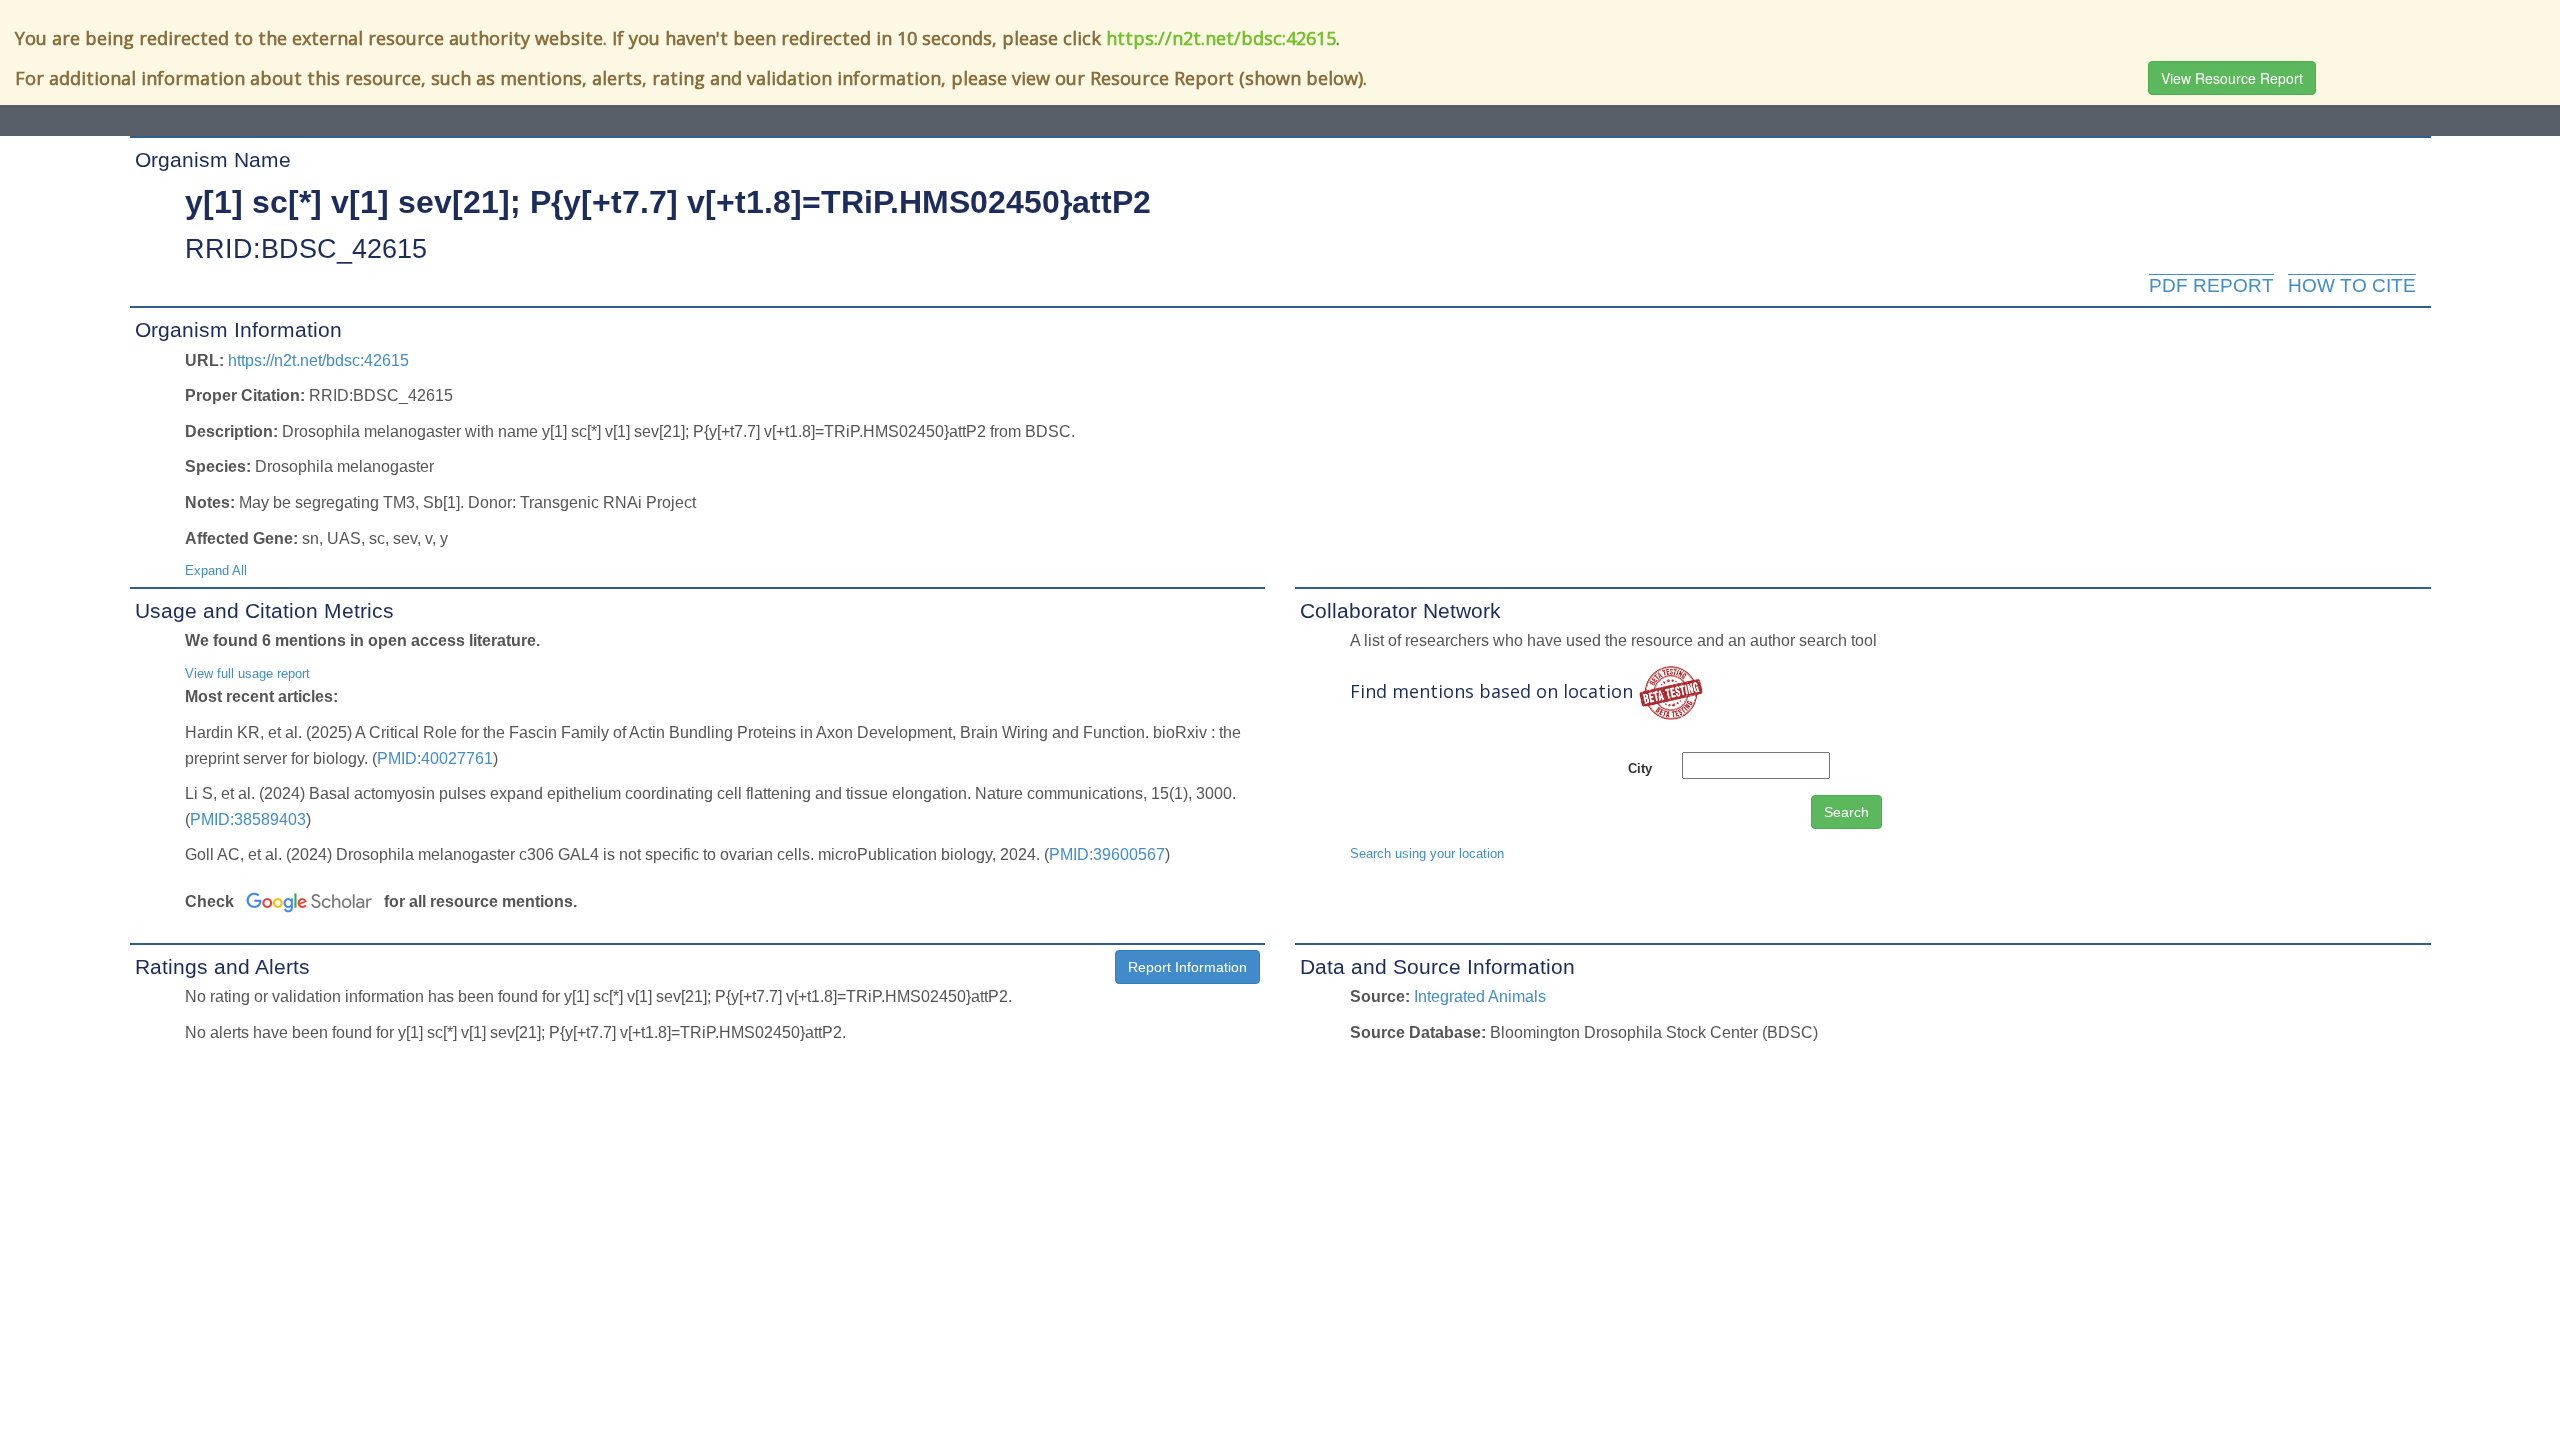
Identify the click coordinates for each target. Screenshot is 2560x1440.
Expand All (216, 570)
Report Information (1187, 967)
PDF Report (2211, 285)
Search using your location (1427, 853)
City (1640, 768)
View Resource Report (2232, 78)
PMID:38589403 (248, 819)
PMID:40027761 (435, 758)
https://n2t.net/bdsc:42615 (1221, 38)
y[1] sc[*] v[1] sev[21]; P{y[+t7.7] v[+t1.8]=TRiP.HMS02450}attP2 (668, 202)
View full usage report (247, 673)
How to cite (2352, 285)
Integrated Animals (1480, 996)
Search (1846, 812)
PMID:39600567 (1107, 854)
